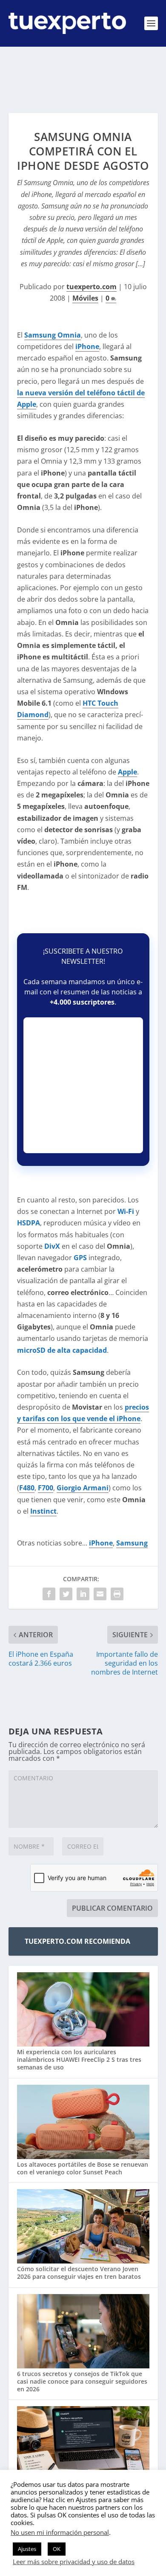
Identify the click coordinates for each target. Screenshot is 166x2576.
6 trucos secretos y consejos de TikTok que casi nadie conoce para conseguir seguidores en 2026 (82, 2381)
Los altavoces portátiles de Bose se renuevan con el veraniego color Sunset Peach (83, 2168)
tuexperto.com (92, 287)
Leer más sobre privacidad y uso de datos (74, 2562)
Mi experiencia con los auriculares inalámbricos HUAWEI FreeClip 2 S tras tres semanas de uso (79, 2059)
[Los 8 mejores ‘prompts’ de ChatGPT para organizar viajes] (83, 2444)
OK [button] (57, 2549)
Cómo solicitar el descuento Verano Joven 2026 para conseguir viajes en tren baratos (79, 2273)
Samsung (132, 1543)
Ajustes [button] (27, 2549)
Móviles (85, 298)
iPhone (101, 1543)
